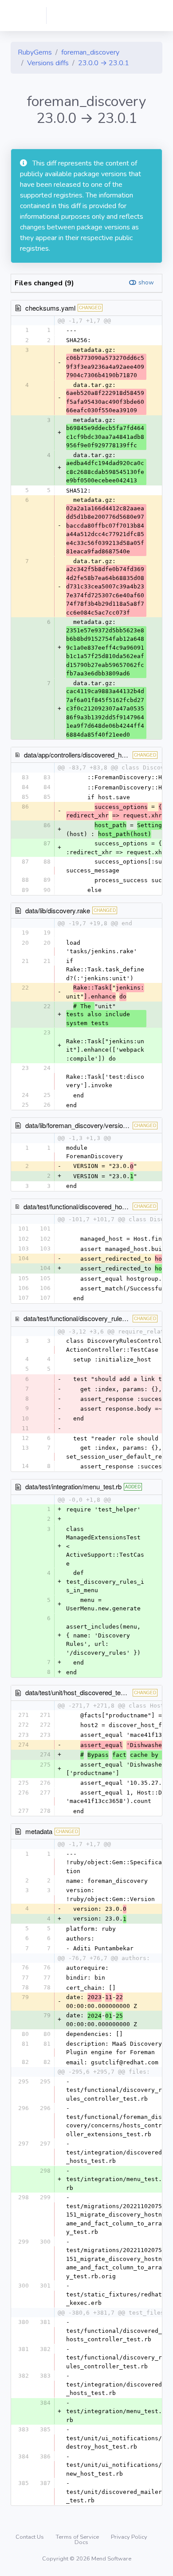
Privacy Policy (129, 2537)
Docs (81, 2542)
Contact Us (30, 2537)
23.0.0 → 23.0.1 (104, 63)
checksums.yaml (50, 308)
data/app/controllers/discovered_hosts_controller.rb (98, 755)
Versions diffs (48, 63)
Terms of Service (78, 2537)
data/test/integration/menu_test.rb (73, 1486)
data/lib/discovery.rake (58, 910)
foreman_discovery (90, 52)
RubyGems (35, 52)
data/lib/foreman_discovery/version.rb (80, 1125)
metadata (39, 1831)
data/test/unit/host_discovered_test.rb (79, 1692)
